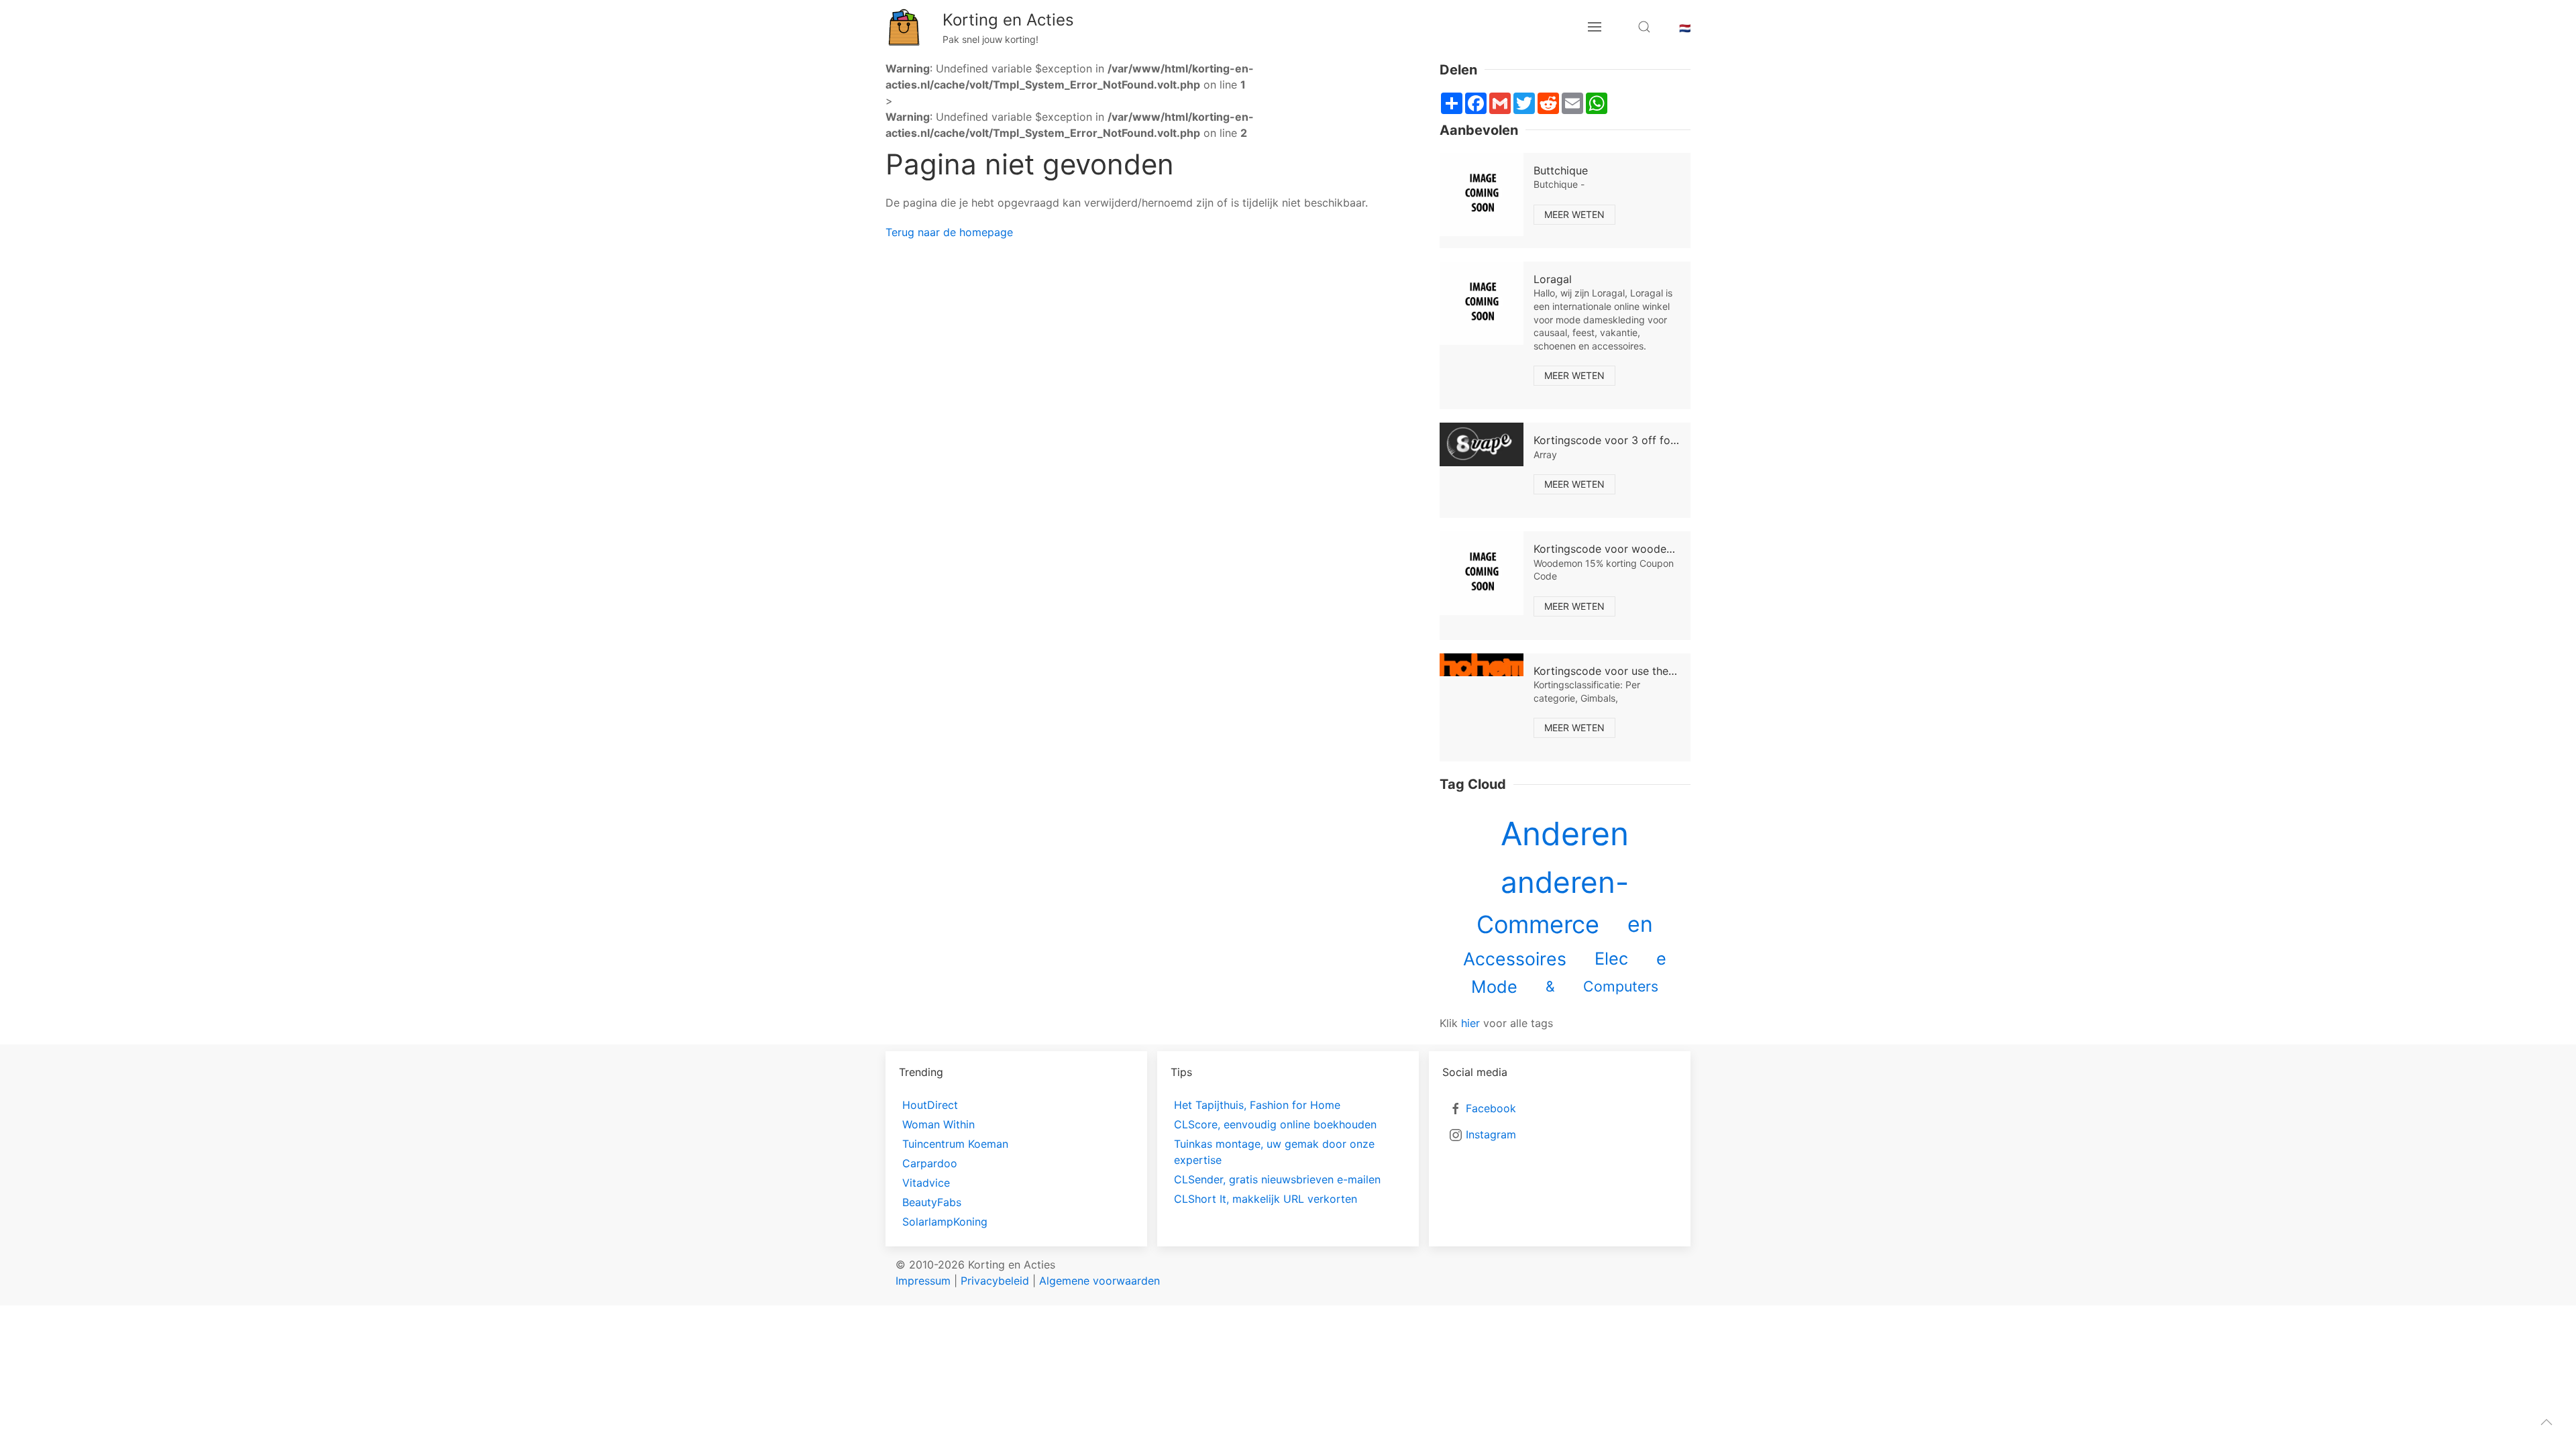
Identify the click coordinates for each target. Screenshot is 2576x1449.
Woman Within (938, 1124)
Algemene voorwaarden (1099, 1281)
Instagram (1491, 1134)
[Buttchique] (1481, 195)
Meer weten (1574, 214)
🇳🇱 (1685, 28)
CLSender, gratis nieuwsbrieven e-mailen (1277, 1179)
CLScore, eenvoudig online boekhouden (1275, 1124)
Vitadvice (926, 1183)
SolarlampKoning (945, 1222)
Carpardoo (930, 1163)
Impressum (923, 1281)
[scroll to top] (2546, 1422)
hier (1470, 1023)
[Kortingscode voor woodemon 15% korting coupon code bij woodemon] (1481, 573)
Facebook (1491, 1108)
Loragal (1553, 279)
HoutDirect (930, 1105)
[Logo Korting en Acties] (904, 27)
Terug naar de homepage (949, 232)
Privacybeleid (995, 1281)
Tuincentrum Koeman (955, 1144)
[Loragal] (1481, 303)
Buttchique (1561, 170)
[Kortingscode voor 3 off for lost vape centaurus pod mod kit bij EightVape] (1481, 444)
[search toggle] (1644, 27)
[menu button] (1595, 27)
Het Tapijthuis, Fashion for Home (1257, 1105)
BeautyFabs (932, 1202)
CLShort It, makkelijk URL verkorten (1266, 1199)
